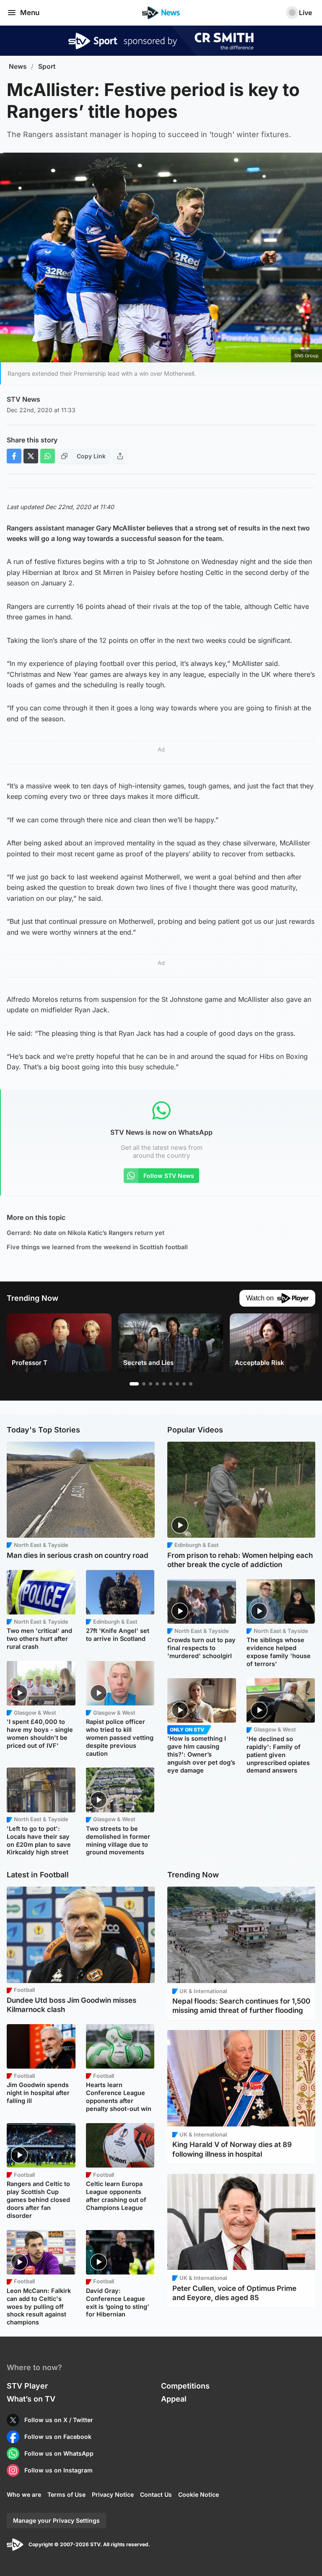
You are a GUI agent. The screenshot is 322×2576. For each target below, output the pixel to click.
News (18, 66)
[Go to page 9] (191, 1384)
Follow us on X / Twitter (59, 2420)
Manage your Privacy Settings (56, 2520)
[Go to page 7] (177, 1384)
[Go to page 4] (157, 1384)
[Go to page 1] (134, 1384)
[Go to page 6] (171, 1384)
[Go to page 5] (164, 1384)
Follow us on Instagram (58, 2470)
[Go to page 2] (144, 1384)
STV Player (27, 2386)
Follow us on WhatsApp (59, 2453)
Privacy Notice (113, 2494)
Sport (47, 66)
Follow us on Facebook (58, 2437)
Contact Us (156, 2494)
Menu (30, 13)
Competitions (185, 2386)
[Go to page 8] (184, 1384)
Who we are (24, 2494)
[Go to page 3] (151, 1384)
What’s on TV (31, 2399)
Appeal (174, 2399)
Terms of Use (66, 2494)
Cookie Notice (199, 2494)
